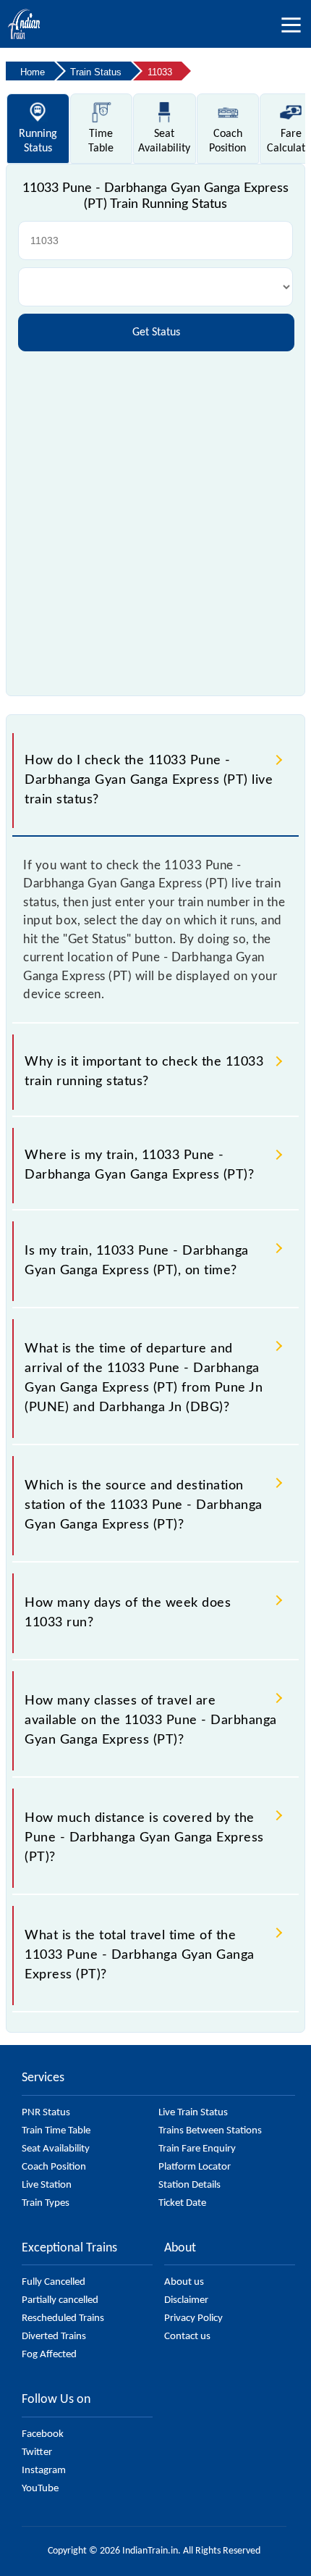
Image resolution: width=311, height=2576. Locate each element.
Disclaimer (186, 2300)
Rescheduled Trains (63, 2318)
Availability (164, 141)
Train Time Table (56, 2131)
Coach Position (54, 2167)
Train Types (46, 2203)
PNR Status (46, 2113)
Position (227, 141)
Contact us (187, 2337)
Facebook (43, 2434)
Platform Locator (195, 2167)
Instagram (44, 2471)
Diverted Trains (54, 2337)
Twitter (37, 2452)
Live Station (47, 2185)
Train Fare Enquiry (197, 2149)
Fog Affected (49, 2355)
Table (101, 141)
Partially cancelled (60, 2300)
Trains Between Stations (210, 2131)
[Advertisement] (155, 518)
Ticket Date (182, 2203)
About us (184, 2282)
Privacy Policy (193, 2318)
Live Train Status (193, 2113)
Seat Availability (56, 2149)
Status (38, 141)
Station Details (189, 2185)
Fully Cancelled (54, 2282)
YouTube (40, 2489)
